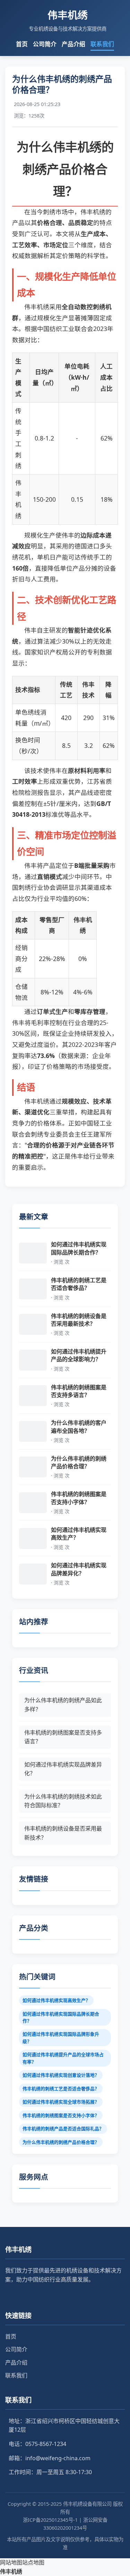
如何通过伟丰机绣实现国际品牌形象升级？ (61, 2037)
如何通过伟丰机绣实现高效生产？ (56, 2000)
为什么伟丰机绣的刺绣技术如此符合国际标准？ (63, 1801)
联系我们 (102, 44)
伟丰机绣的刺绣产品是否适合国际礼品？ (63, 2129)
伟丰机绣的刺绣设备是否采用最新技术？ (63, 1833)
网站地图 (11, 2562)
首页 (22, 44)
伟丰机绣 (11, 2571)
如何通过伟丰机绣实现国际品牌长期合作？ (61, 2017)
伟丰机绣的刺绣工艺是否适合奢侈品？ (61, 2089)
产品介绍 (73, 44)
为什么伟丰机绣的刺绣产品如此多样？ (63, 1705)
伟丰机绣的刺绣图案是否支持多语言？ (63, 1737)
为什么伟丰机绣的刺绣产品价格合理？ (61, 2142)
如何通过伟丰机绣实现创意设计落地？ (61, 2075)
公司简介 (45, 44)
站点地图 (33, 2562)
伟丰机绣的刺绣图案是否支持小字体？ (61, 2115)
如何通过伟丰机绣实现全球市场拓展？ (61, 2102)
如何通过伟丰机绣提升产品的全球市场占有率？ (63, 2058)
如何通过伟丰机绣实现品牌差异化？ (63, 1769)
